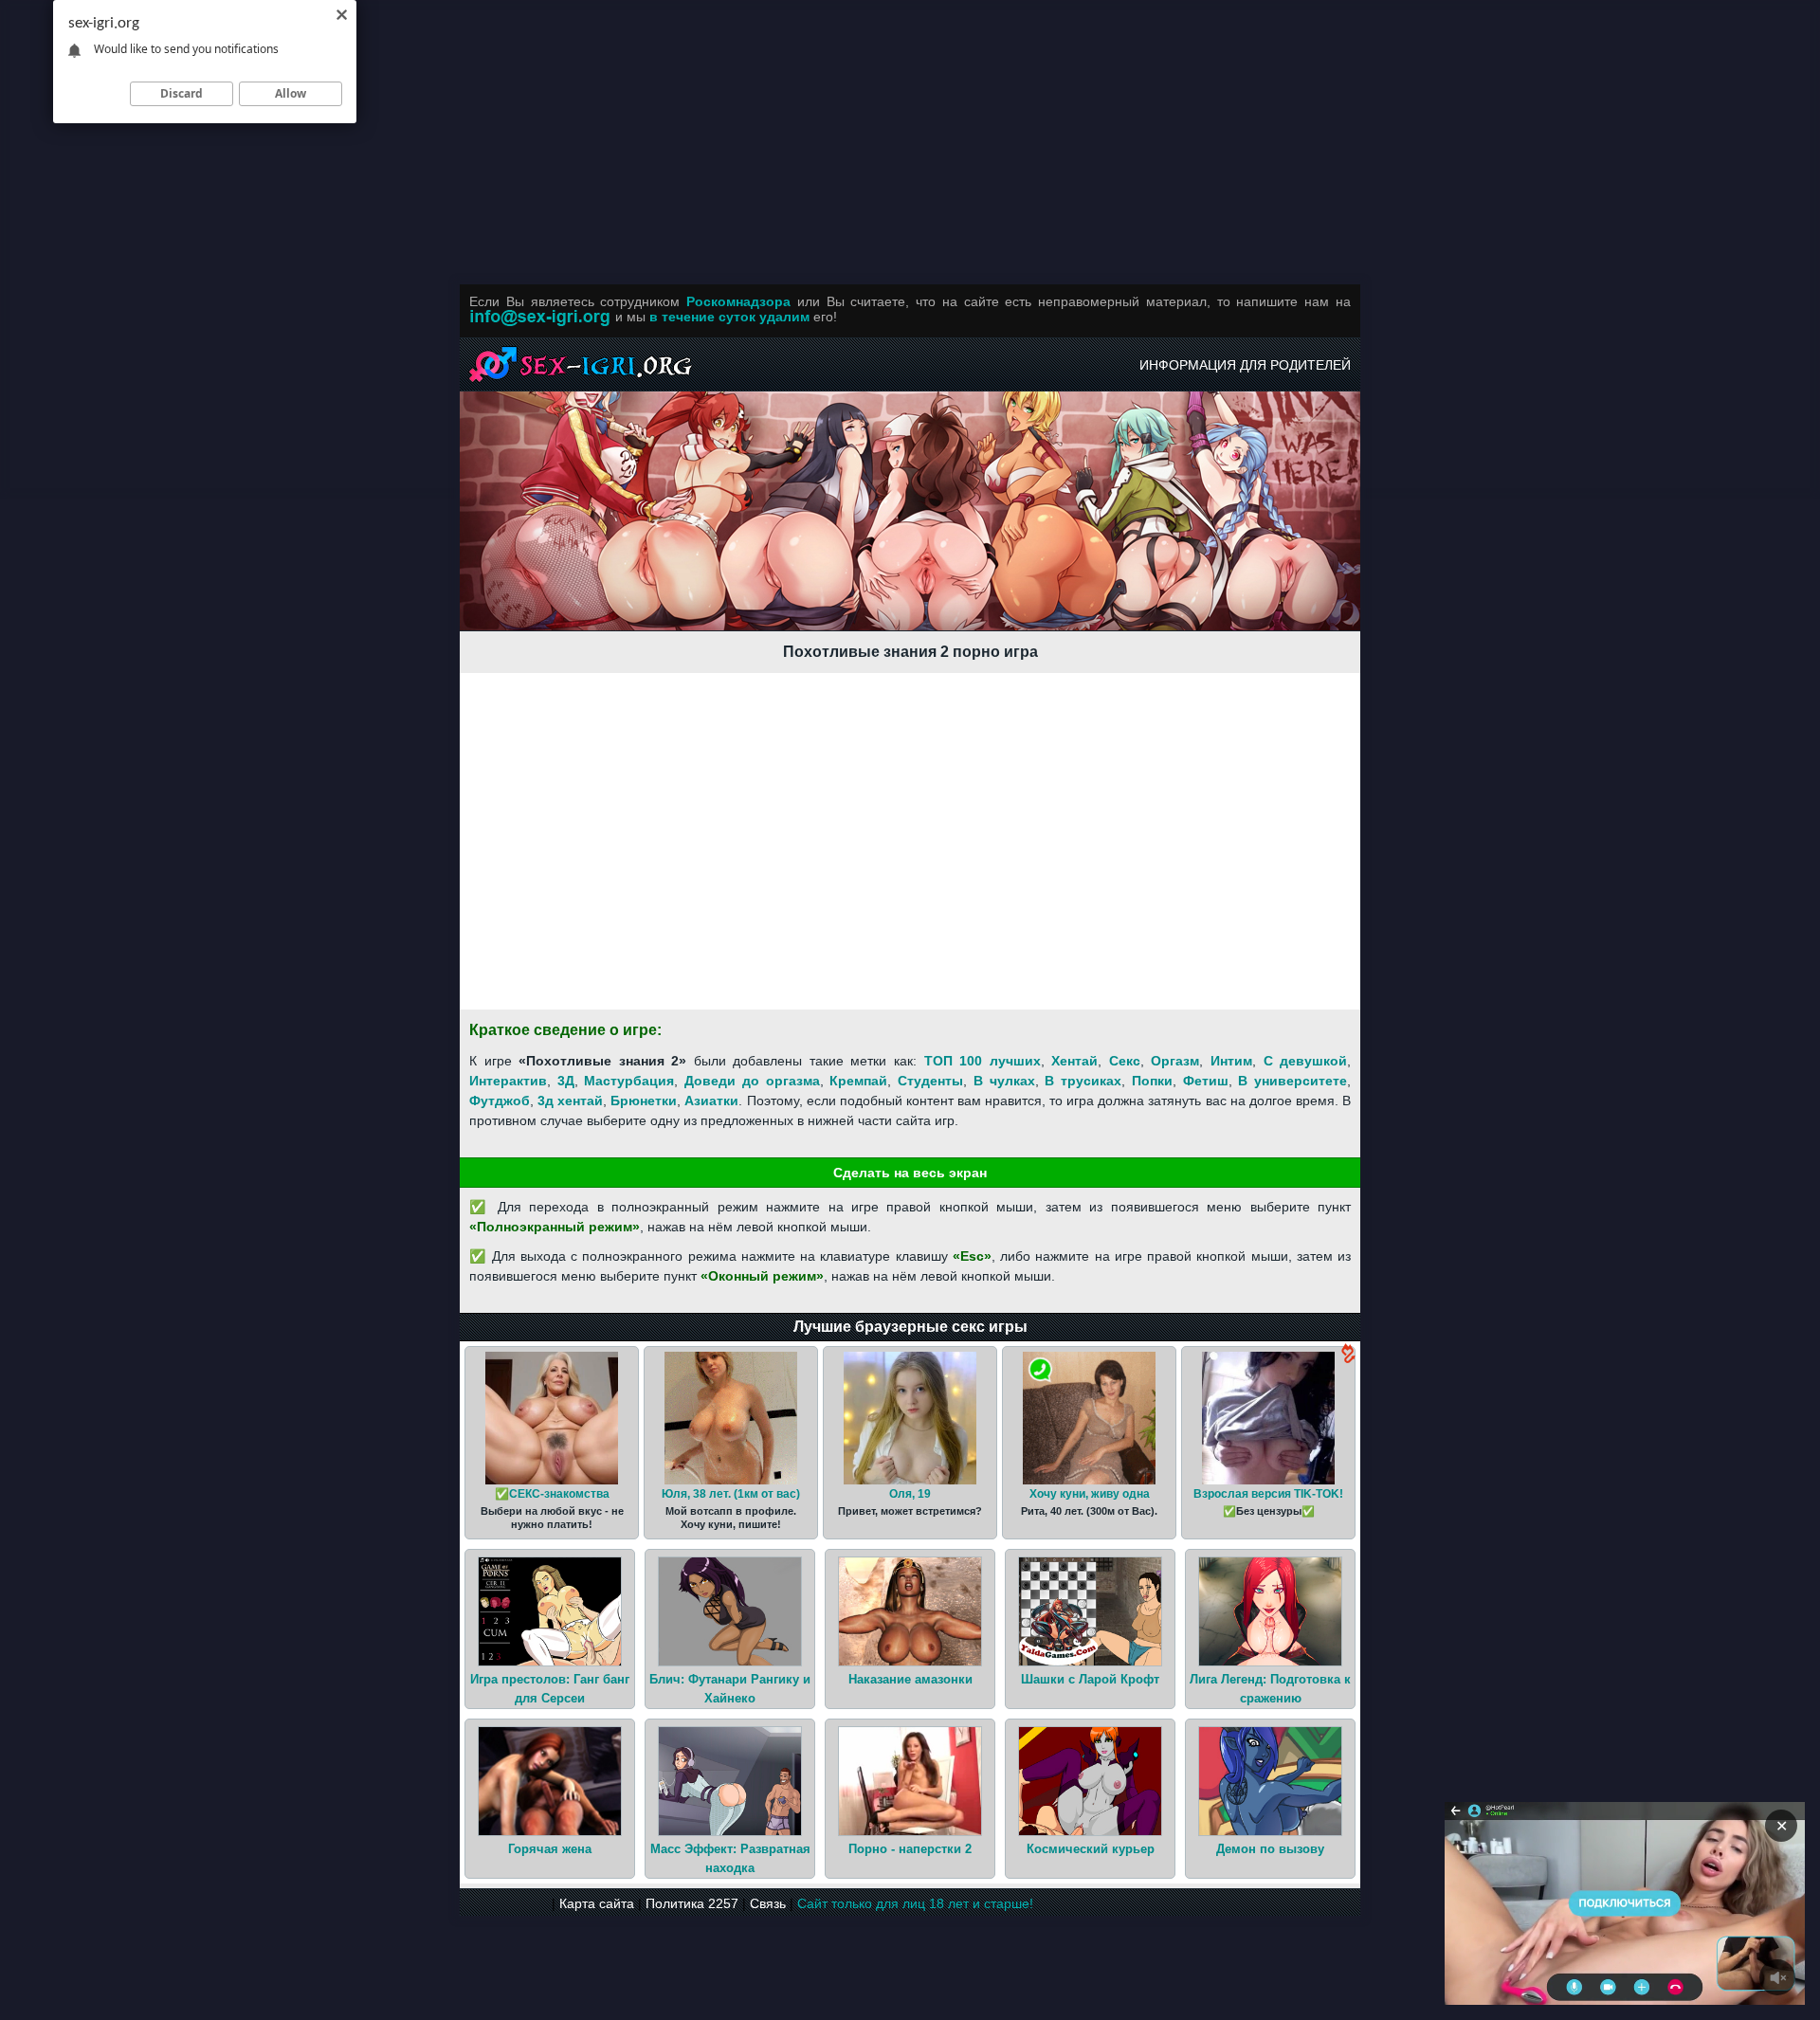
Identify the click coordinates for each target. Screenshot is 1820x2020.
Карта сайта (597, 1903)
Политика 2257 (692, 1903)
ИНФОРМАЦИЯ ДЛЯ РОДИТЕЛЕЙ (1245, 365)
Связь (768, 1903)
